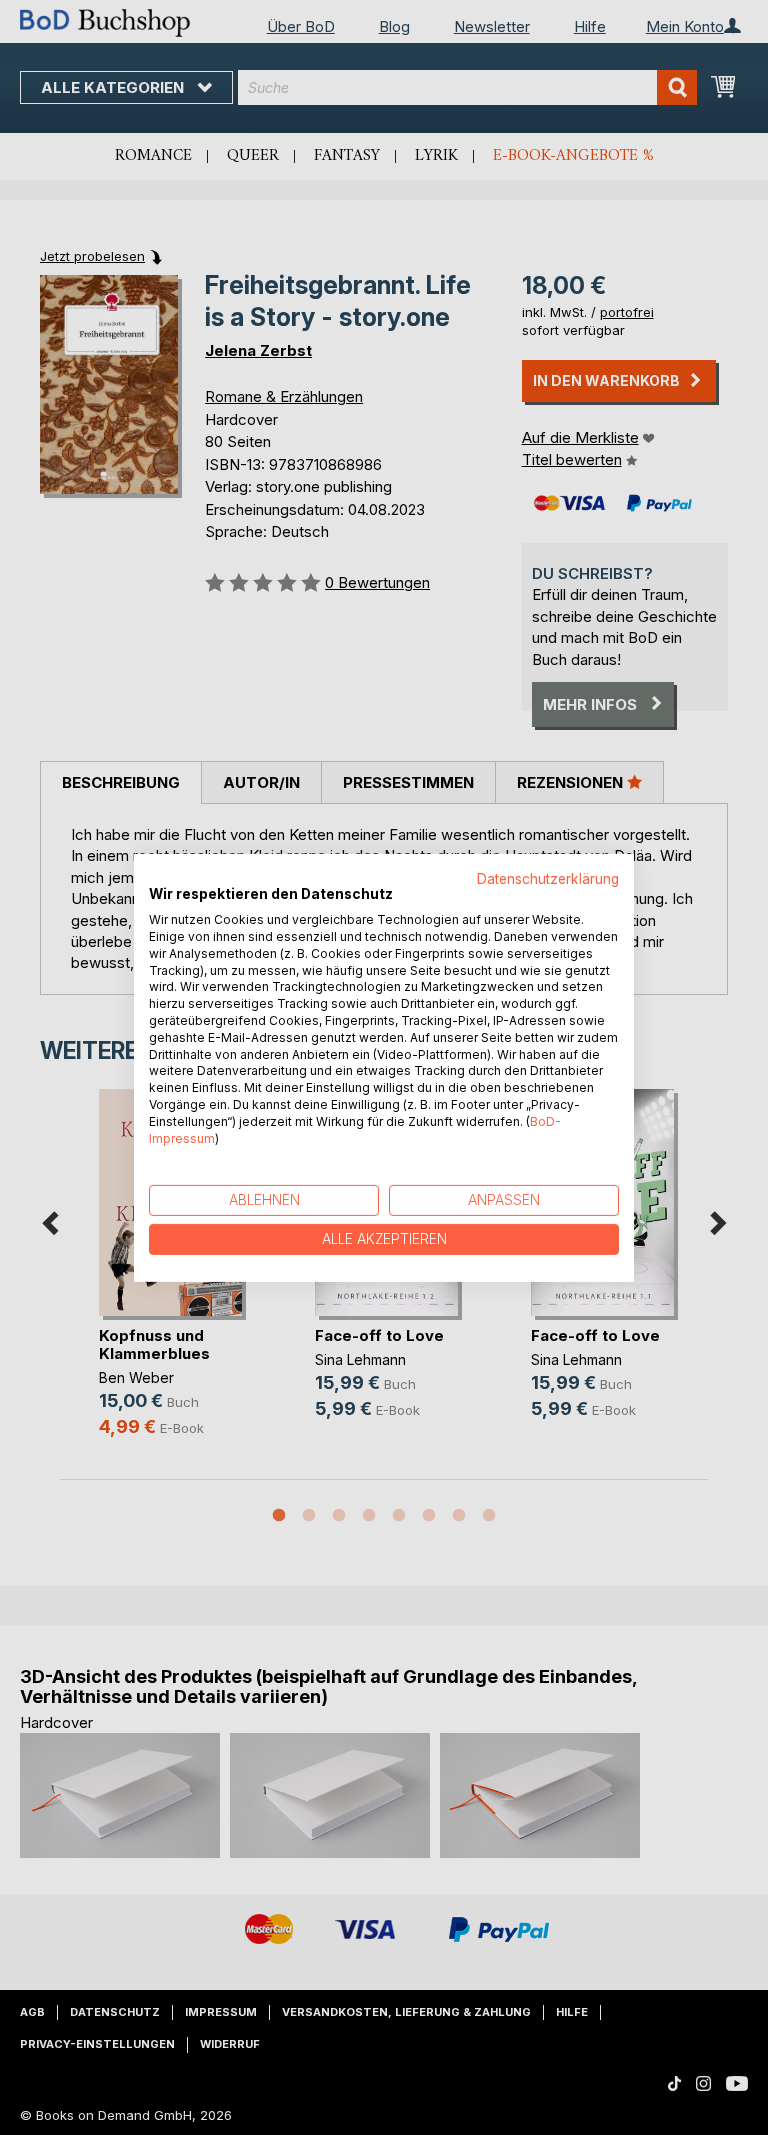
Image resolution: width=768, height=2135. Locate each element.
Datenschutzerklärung (548, 878)
